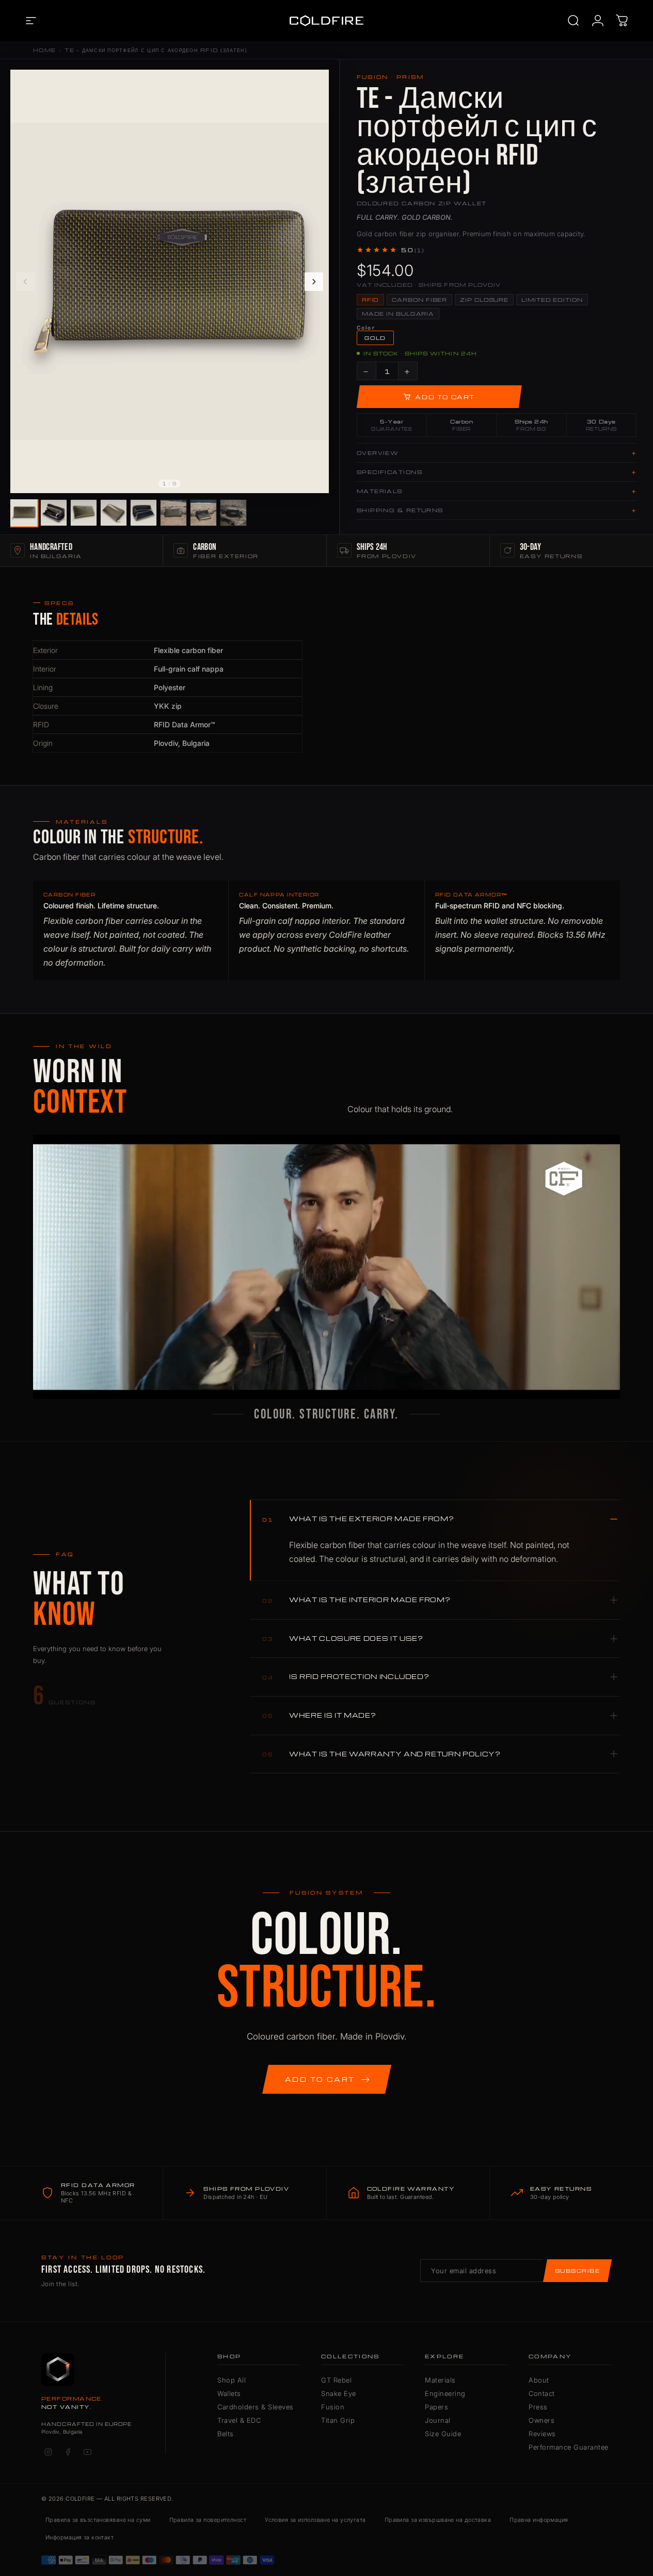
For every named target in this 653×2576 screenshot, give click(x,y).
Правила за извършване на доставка (438, 2520)
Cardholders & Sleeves (256, 2407)
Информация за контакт (79, 2537)
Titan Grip (338, 2420)
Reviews (542, 2434)
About (539, 2380)
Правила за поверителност (208, 2520)
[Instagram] (48, 2452)
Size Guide (443, 2434)
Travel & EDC (239, 2420)
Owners (541, 2420)
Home (44, 50)
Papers (436, 2407)
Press (538, 2407)
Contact (542, 2393)
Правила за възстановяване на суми (98, 2520)
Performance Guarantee (569, 2447)
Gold (375, 338)
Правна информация (539, 2520)
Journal (438, 2420)
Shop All (232, 2380)
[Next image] (314, 282)
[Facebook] (68, 2452)
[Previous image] (25, 282)
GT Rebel (336, 2380)
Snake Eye (339, 2393)
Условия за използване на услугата (315, 2520)
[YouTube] (87, 2452)
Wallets (229, 2393)
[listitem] (23, 512)
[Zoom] (315, 83)
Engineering (445, 2393)
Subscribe (577, 2271)
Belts (226, 2434)
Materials (440, 2380)
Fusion (333, 2407)
